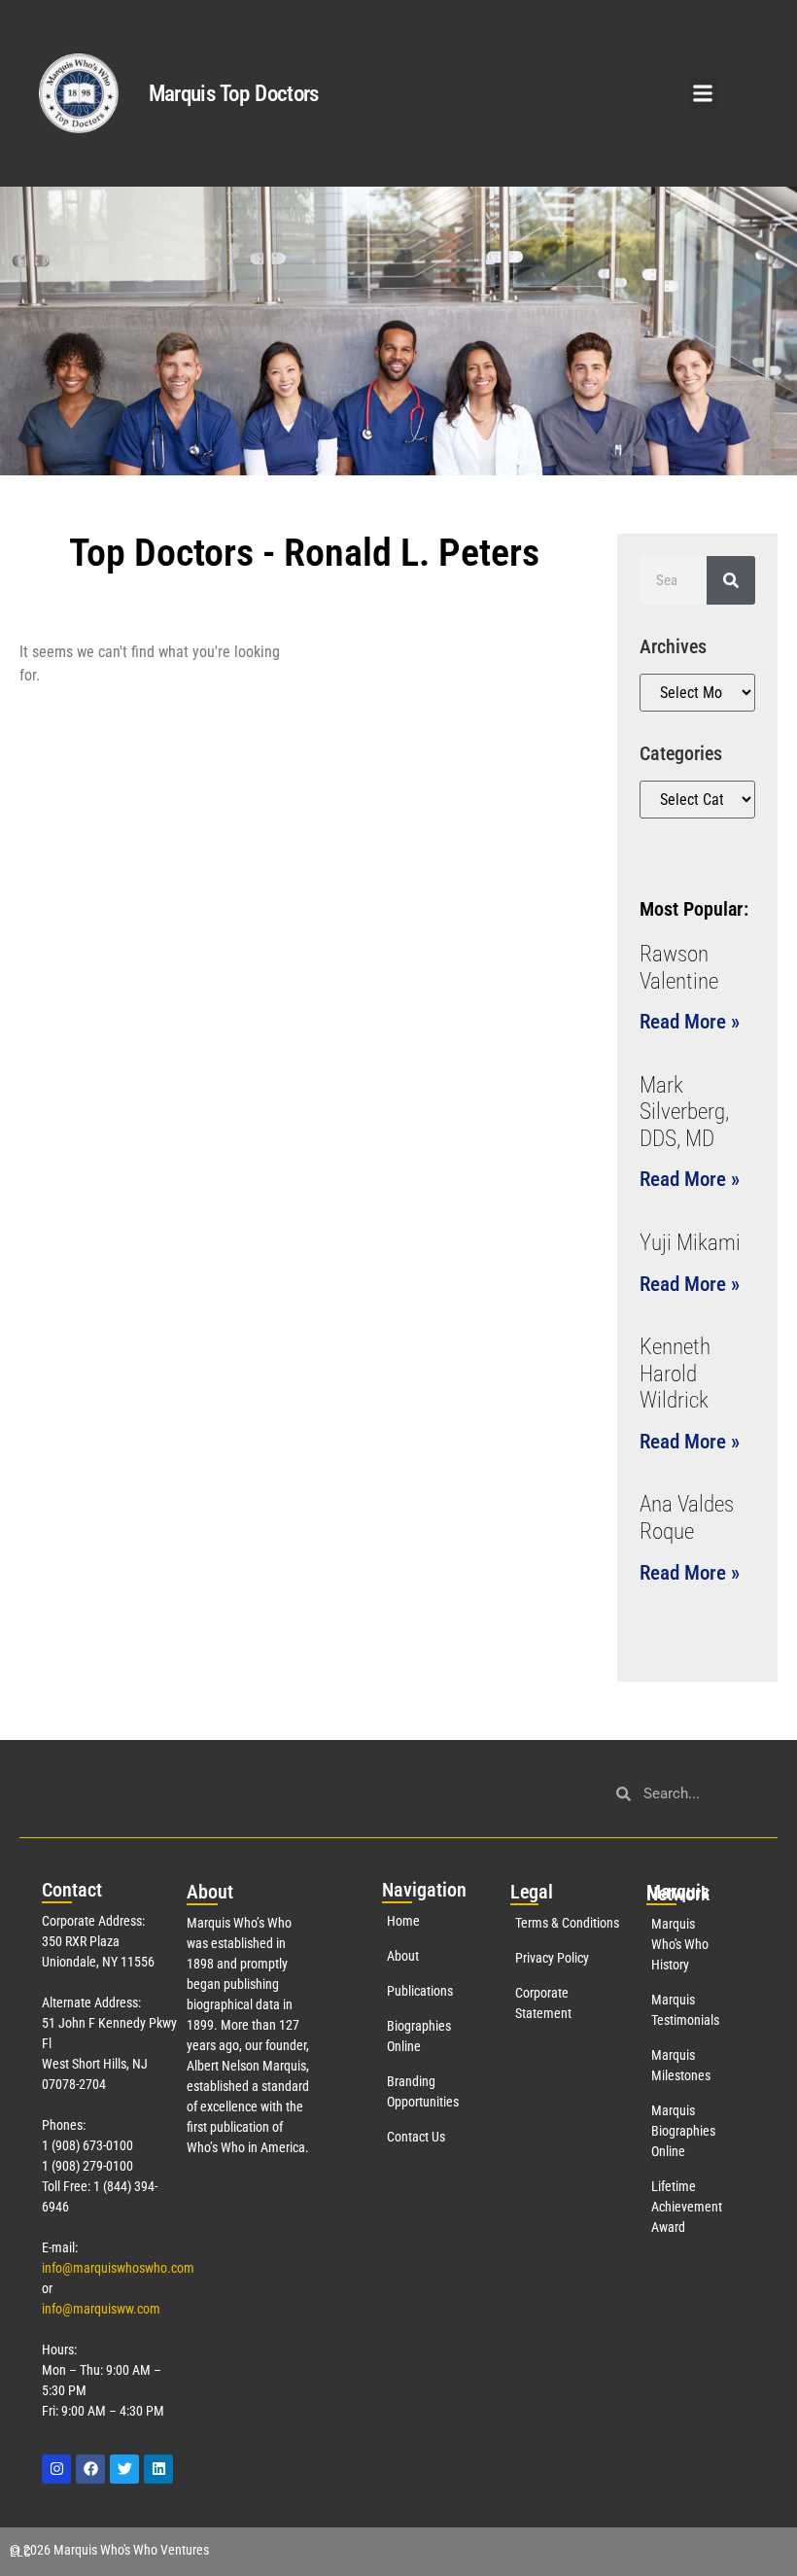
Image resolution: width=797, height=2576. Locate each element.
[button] (703, 94)
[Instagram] (56, 2469)
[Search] (731, 580)
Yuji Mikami (690, 1243)
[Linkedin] (158, 2469)
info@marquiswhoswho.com (118, 2268)
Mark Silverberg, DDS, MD (684, 1112)
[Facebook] (90, 2469)
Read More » (690, 1022)
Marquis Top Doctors (234, 94)
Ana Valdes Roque (687, 1518)
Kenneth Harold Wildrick (675, 1374)
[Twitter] (124, 2469)
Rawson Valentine (679, 968)
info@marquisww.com (101, 2309)
